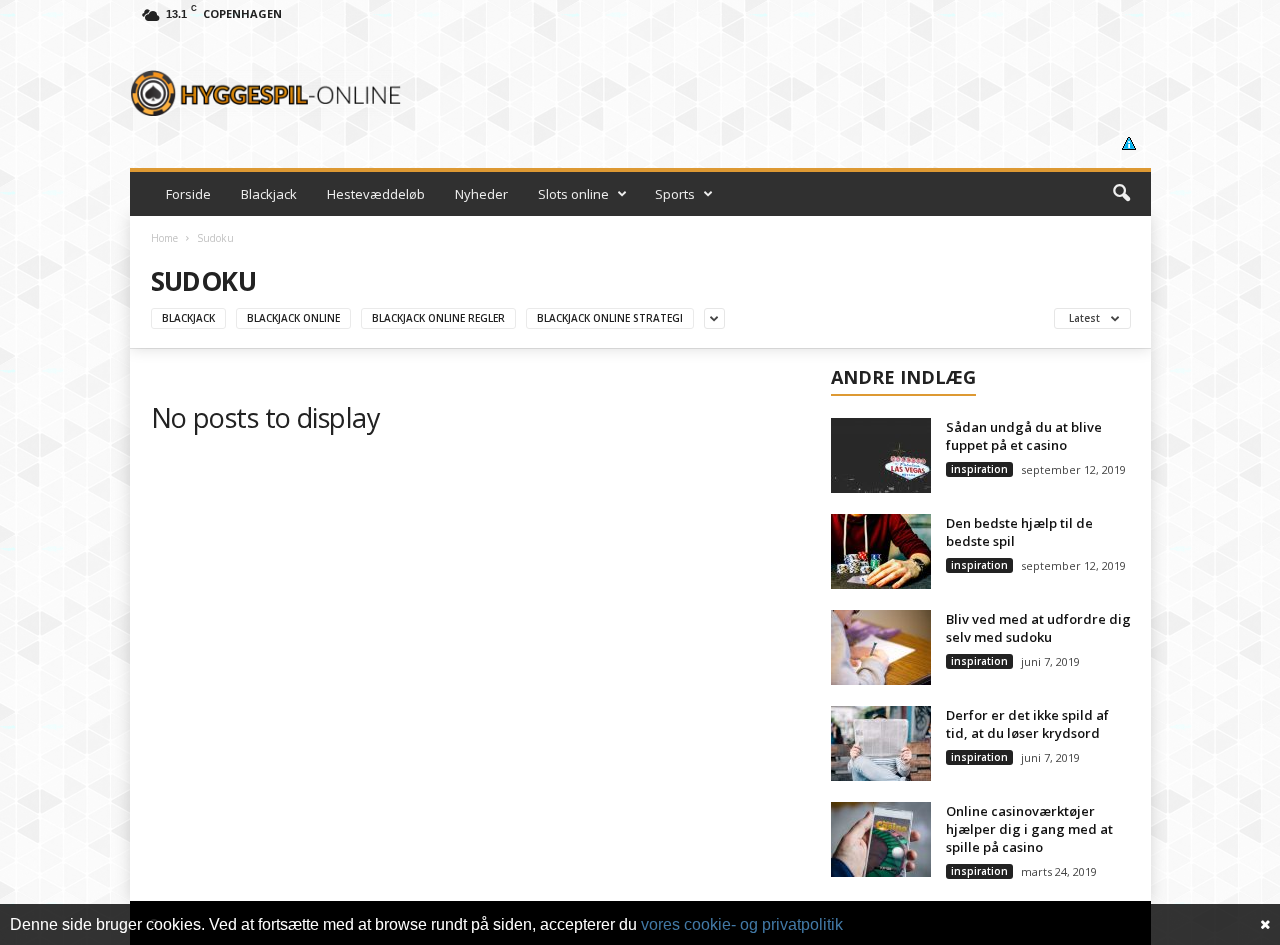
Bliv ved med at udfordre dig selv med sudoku (1038, 628)
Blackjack (269, 194)
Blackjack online (293, 318)
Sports (675, 194)
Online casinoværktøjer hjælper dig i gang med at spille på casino (1029, 829)
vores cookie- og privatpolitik (742, 924)
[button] (1121, 194)
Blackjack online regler (438, 318)
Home (164, 238)
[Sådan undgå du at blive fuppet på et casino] (881, 455)
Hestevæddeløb (376, 194)
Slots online (573, 194)
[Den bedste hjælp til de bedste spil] (881, 551)
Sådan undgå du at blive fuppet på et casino (1024, 436)
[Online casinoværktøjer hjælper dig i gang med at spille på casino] (881, 839)
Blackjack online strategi (610, 318)
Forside (188, 194)
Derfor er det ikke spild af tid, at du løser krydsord (1027, 724)
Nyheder (481, 194)
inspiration (979, 469)
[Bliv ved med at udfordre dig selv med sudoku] (881, 647)
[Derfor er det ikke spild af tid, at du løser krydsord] (881, 743)
